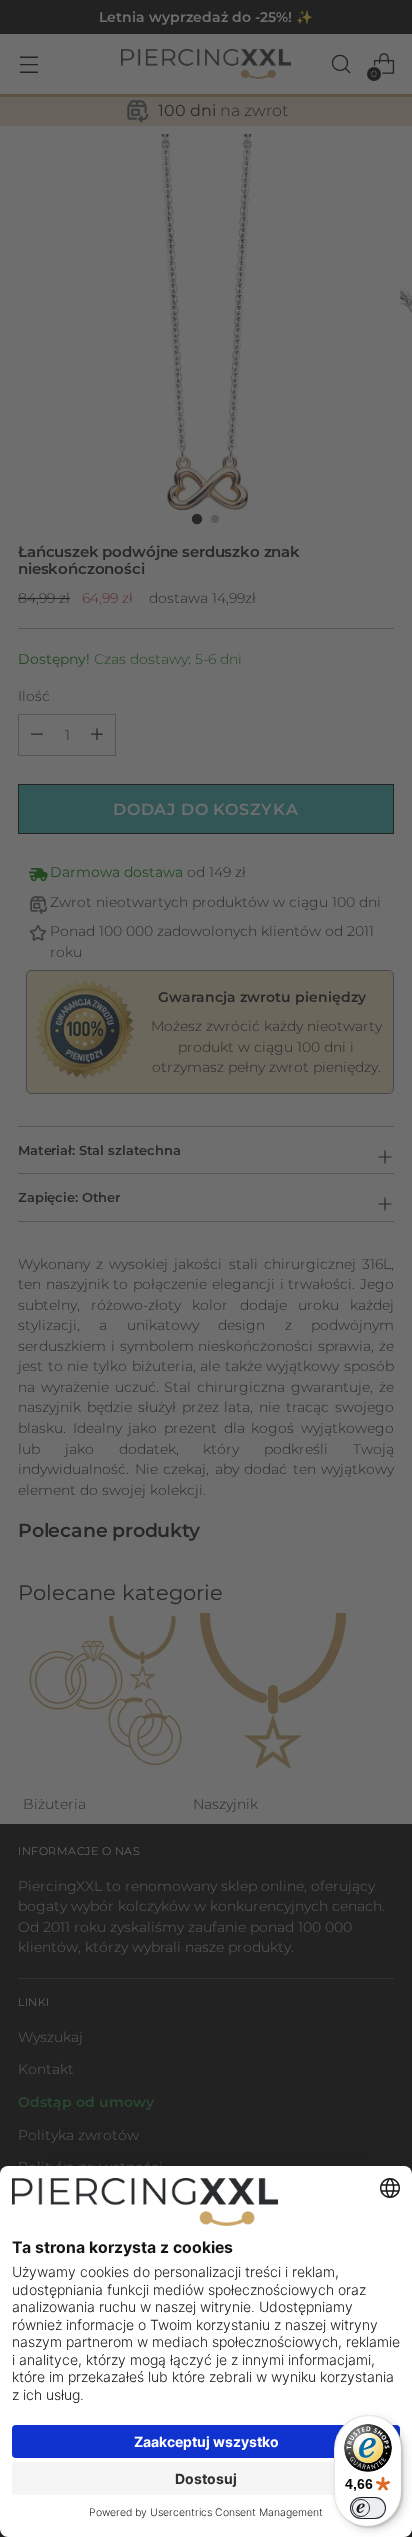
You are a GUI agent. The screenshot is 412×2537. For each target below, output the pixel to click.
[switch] (368, 2508)
